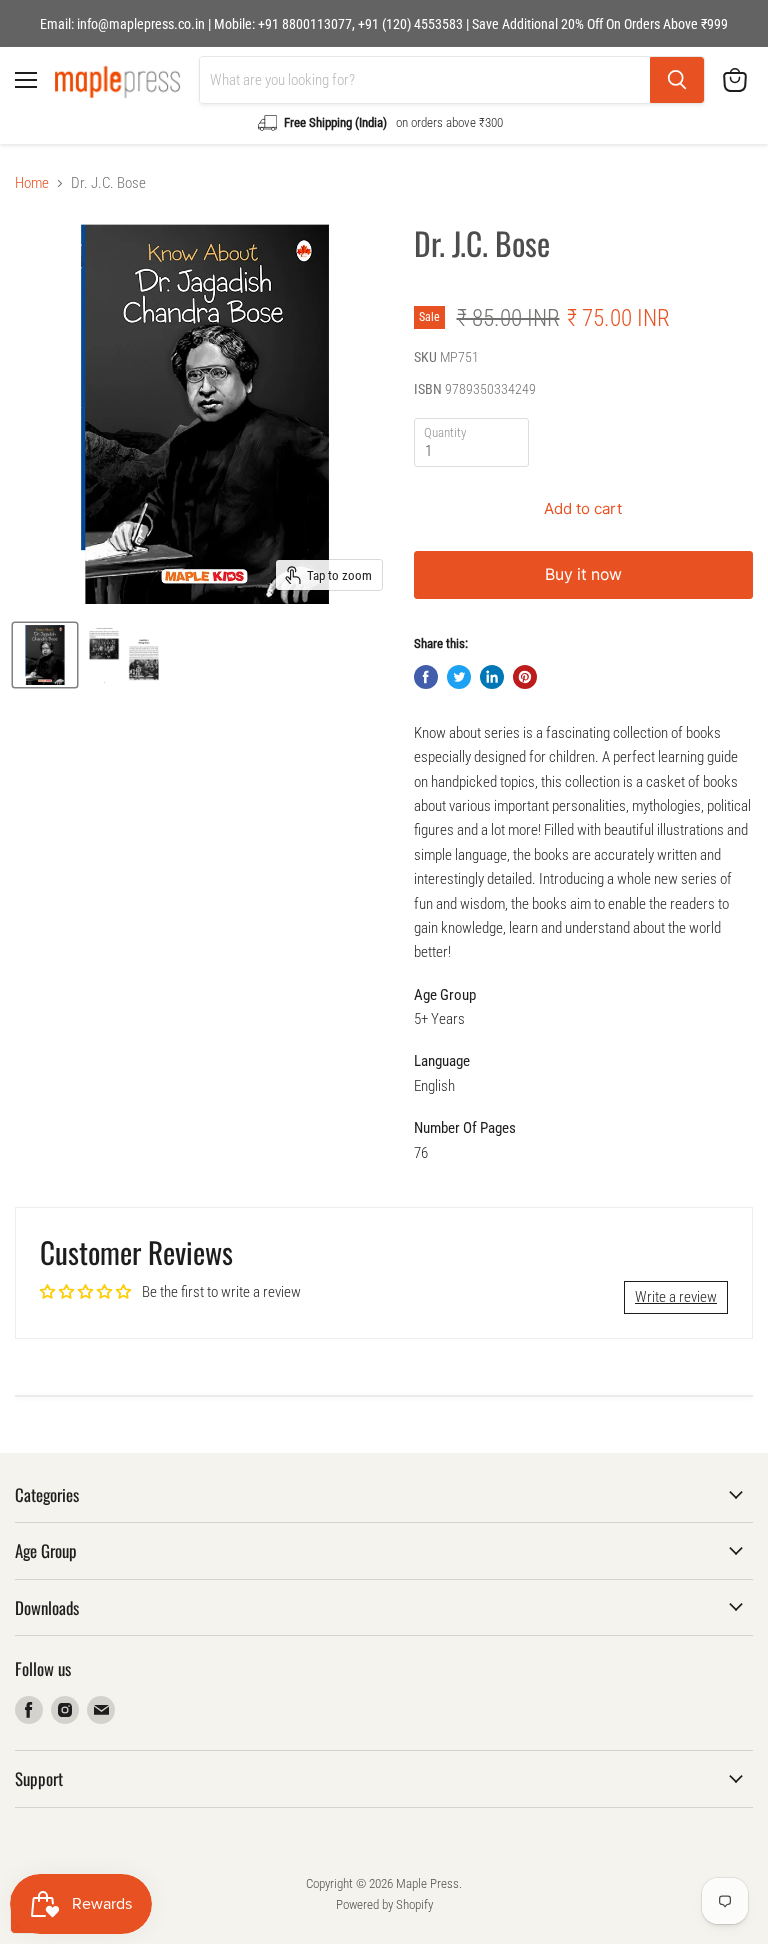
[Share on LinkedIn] (492, 677)
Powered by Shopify (384, 1904)
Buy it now (583, 574)
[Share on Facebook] (426, 677)
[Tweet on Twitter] (459, 677)
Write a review (676, 1297)
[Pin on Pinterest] (525, 677)
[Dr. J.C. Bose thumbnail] (45, 655)
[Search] (677, 80)
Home (32, 183)
